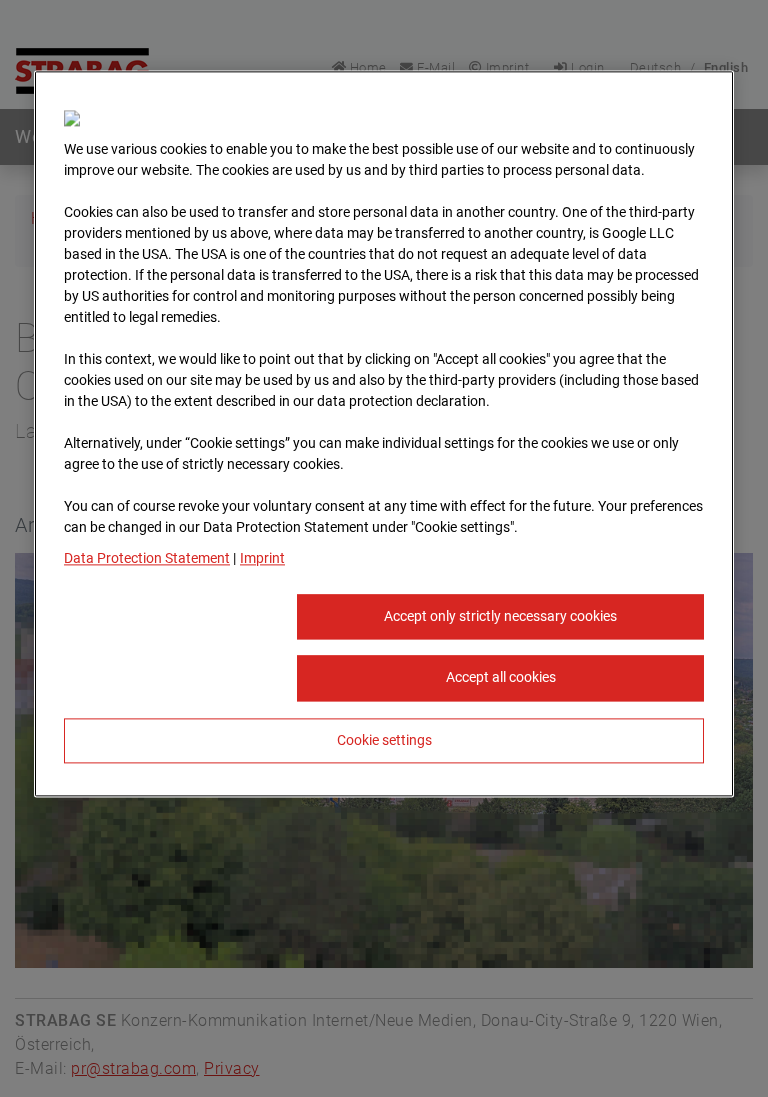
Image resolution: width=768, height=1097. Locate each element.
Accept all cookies (501, 678)
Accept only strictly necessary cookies (500, 616)
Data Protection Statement (147, 558)
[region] (384, 434)
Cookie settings (384, 740)
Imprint (262, 558)
